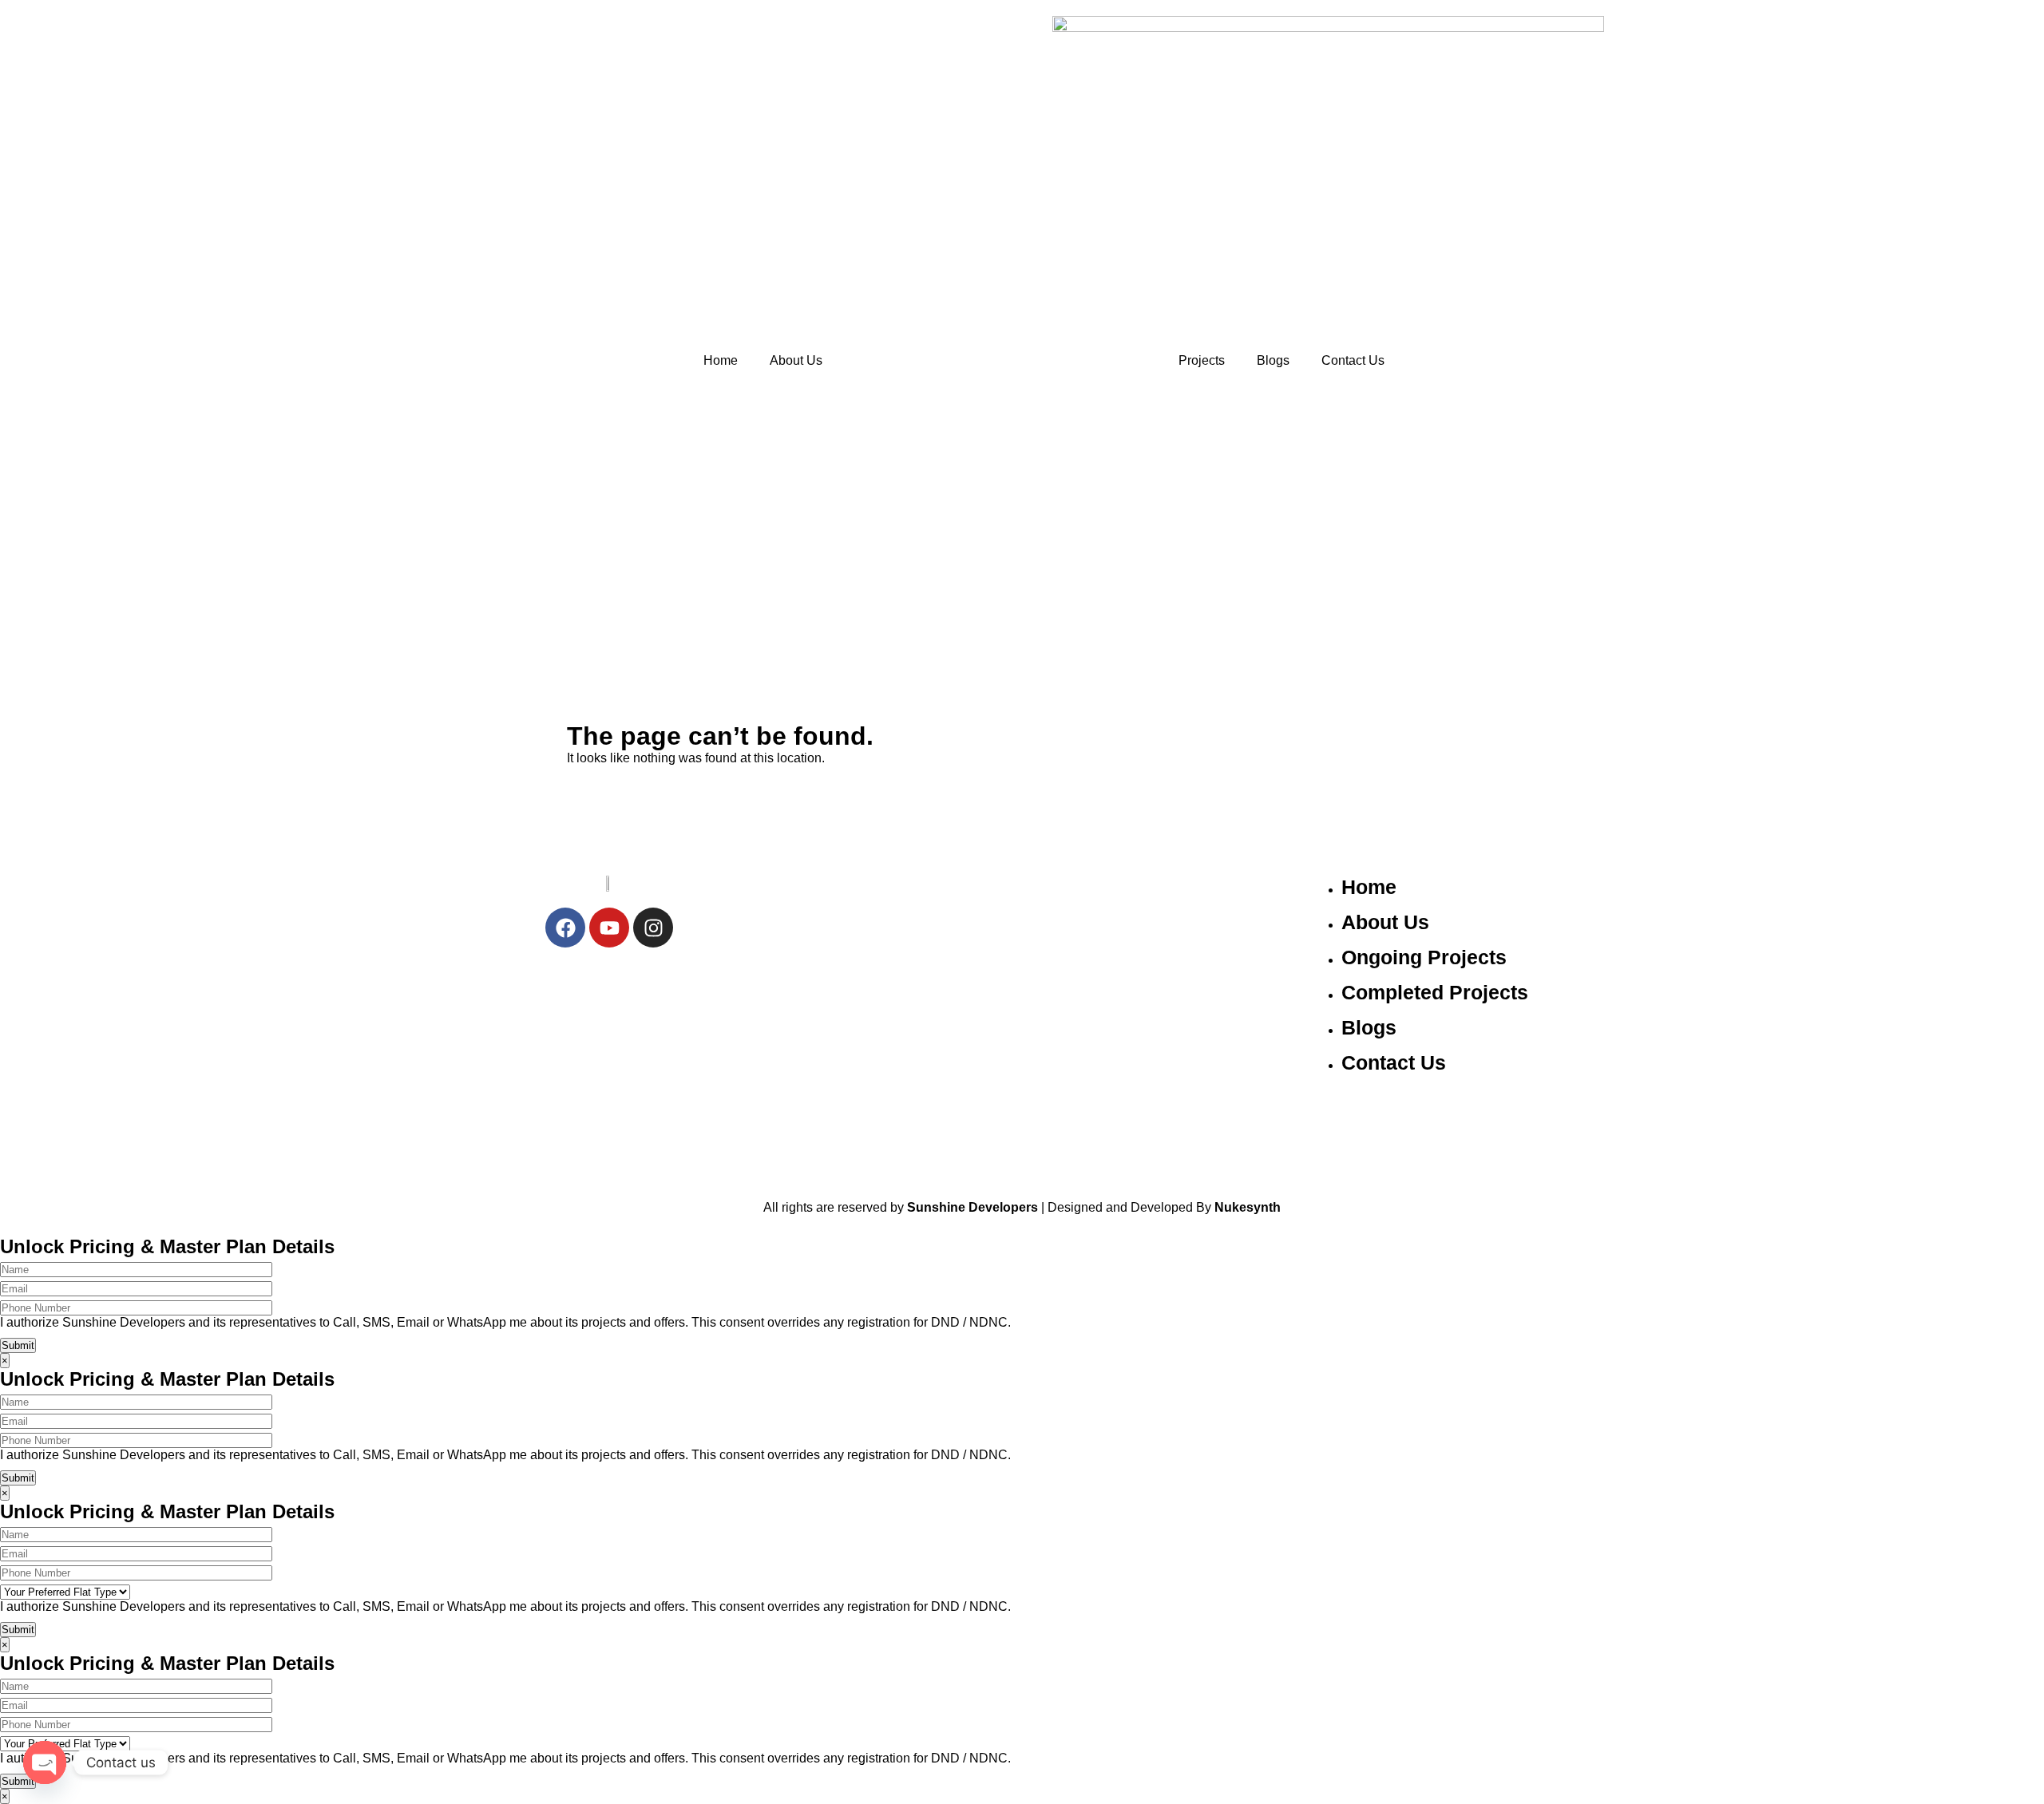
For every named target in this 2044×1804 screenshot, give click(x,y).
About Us (796, 360)
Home (721, 360)
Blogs (1273, 360)
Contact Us (1353, 360)
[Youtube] (609, 928)
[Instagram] (653, 928)
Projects (1202, 360)
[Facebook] (565, 928)
